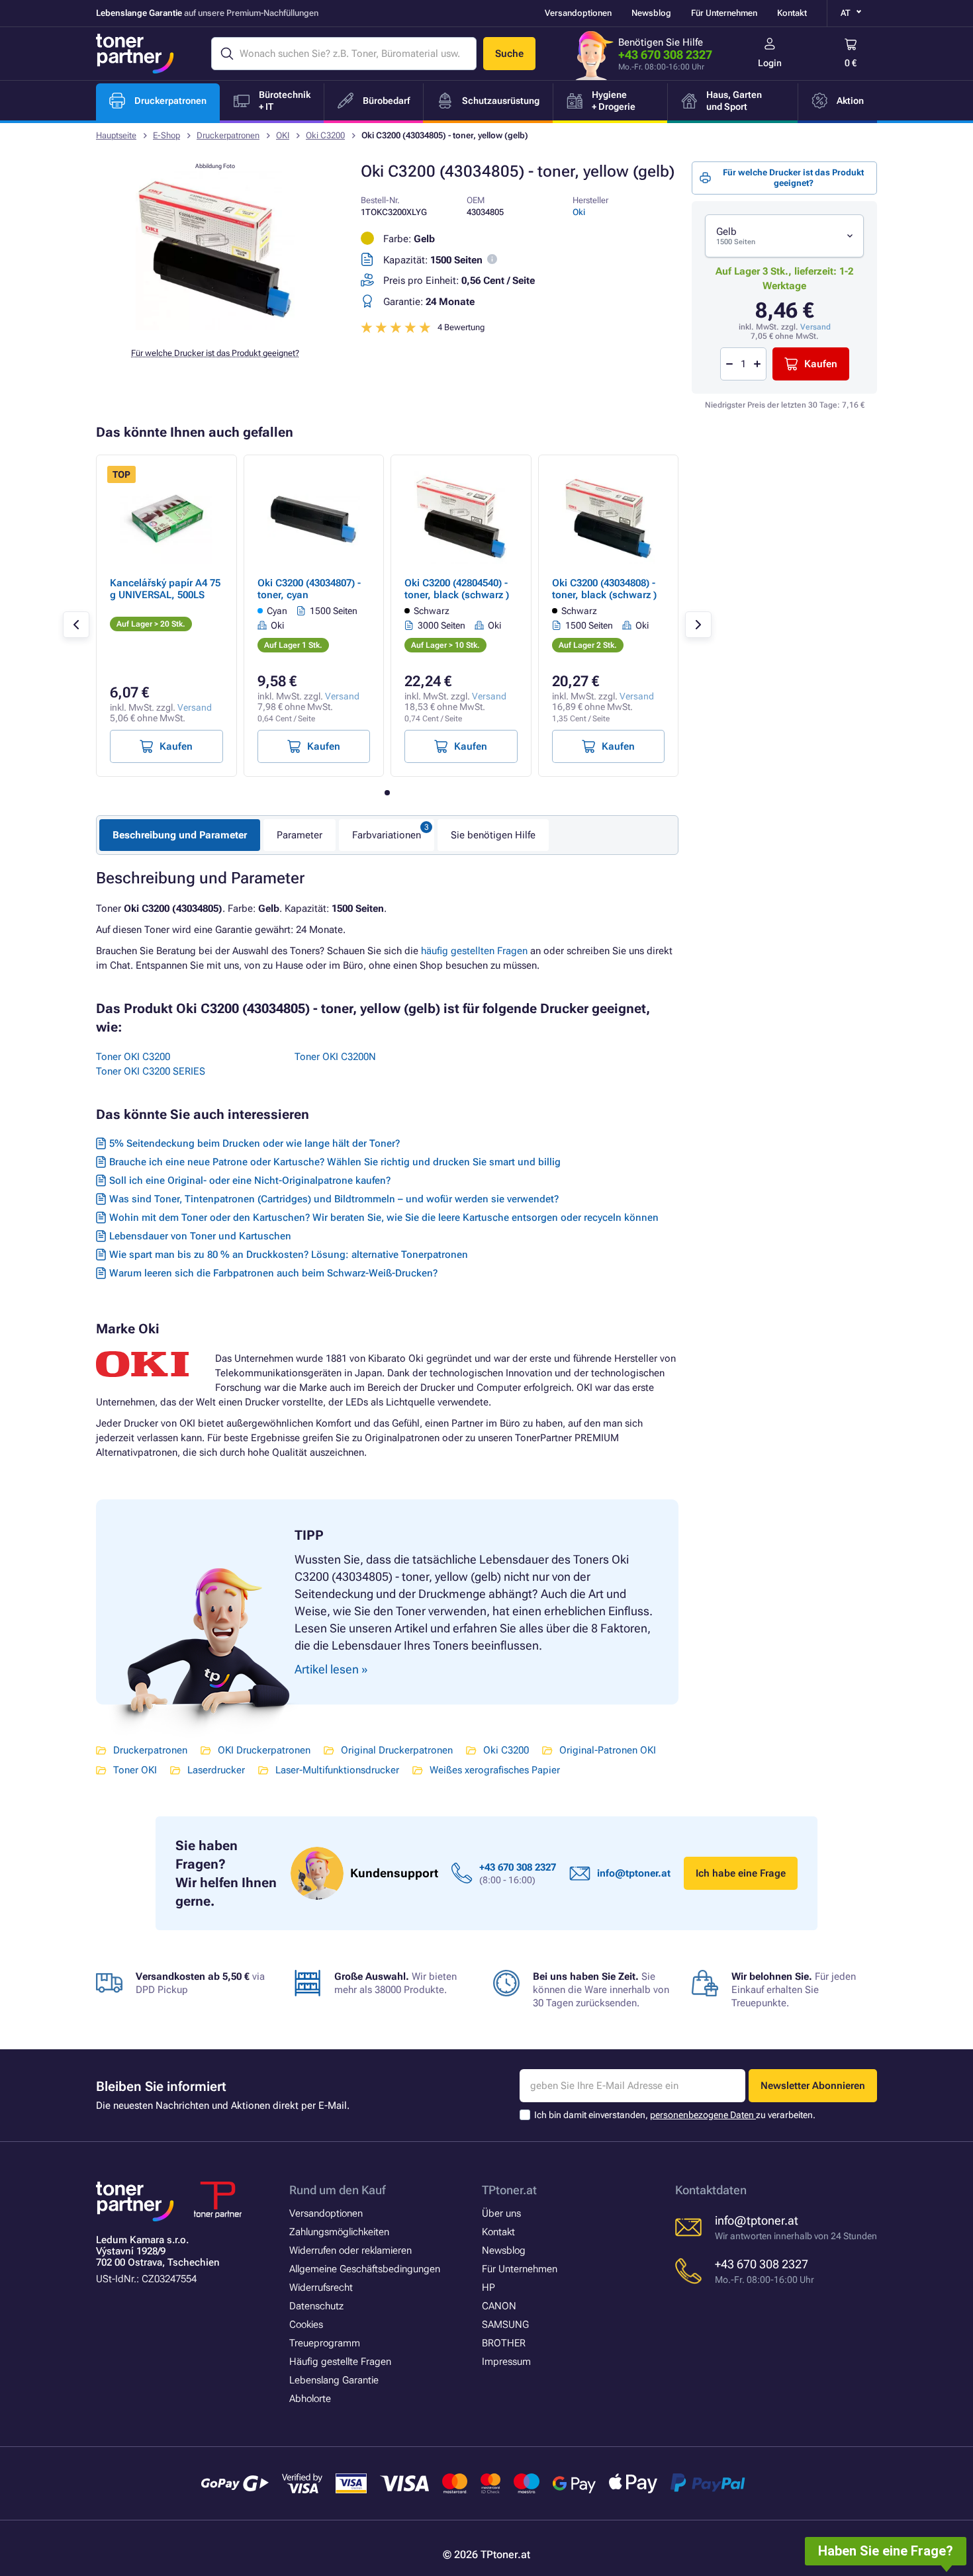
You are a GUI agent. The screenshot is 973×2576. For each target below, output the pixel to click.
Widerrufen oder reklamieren (350, 2250)
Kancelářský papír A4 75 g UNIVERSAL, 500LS (165, 589)
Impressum (506, 2362)
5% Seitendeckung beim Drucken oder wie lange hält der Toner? (255, 1143)
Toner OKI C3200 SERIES (151, 1071)
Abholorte (310, 2399)
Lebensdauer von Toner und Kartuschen (200, 1236)
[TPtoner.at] (135, 54)
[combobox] (784, 236)
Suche (509, 54)
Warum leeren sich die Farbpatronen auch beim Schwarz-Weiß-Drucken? (273, 1273)
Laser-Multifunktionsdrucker (337, 1770)
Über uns (501, 2213)
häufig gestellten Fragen (474, 951)
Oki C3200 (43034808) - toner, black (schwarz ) (604, 589)
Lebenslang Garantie (334, 2380)
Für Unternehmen (724, 13)
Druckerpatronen (228, 135)
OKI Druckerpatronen (264, 1750)
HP (488, 2287)
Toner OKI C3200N (335, 1057)
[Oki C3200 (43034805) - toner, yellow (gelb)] (215, 327)
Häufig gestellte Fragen (340, 2362)
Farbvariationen (387, 835)
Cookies (306, 2325)
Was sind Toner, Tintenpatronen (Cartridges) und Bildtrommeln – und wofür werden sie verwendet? (334, 1199)
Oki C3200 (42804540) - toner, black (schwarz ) (457, 589)
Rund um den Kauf (337, 2190)
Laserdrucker (216, 1770)
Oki (579, 212)
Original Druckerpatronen (397, 1750)
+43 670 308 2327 (665, 55)
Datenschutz (316, 2306)
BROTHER (504, 2343)
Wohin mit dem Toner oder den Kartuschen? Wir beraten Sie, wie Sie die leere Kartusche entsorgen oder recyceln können (384, 1218)
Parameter (300, 835)
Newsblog (651, 13)
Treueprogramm (325, 2343)
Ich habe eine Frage (741, 1873)
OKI (283, 135)
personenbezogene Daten (703, 2115)
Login (770, 63)
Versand (815, 327)
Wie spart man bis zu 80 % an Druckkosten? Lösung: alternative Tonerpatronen (289, 1255)
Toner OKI (135, 1770)
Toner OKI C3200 (133, 1057)
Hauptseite (116, 135)
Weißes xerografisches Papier (495, 1770)
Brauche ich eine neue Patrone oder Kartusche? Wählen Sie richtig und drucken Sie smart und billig (335, 1162)
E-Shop (166, 135)
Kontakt (792, 13)
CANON (499, 2306)
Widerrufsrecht (321, 2287)
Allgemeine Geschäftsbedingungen (365, 2269)
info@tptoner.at (634, 1873)
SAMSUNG (505, 2325)
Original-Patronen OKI (608, 1750)
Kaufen (821, 364)
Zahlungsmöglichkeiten (339, 2232)
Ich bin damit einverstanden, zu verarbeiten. (675, 2115)
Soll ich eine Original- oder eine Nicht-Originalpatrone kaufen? (250, 1180)
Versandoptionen (578, 13)
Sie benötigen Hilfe (493, 835)
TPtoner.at (509, 2190)
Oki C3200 (325, 135)
